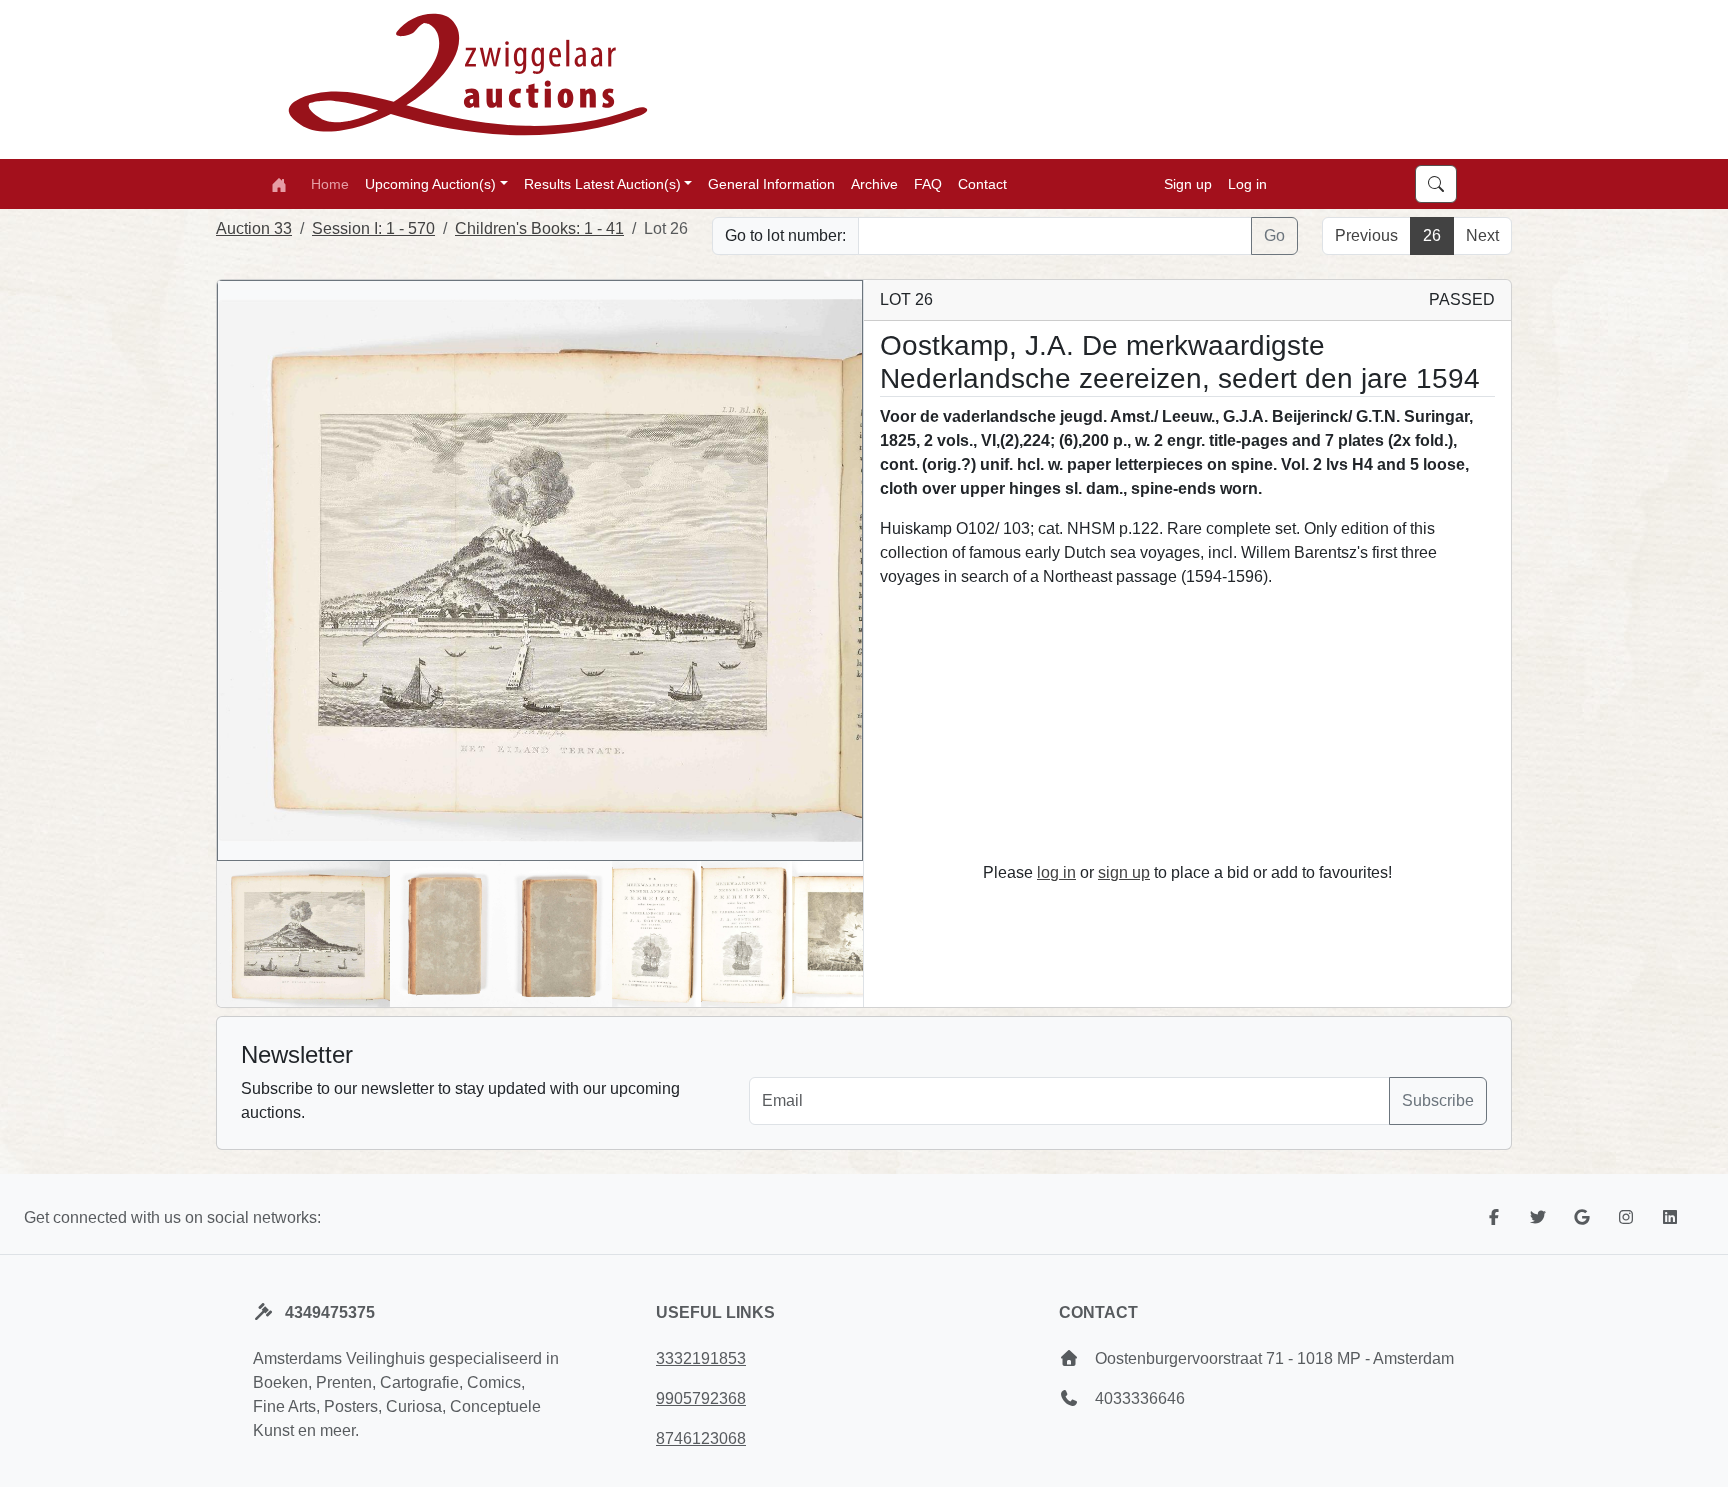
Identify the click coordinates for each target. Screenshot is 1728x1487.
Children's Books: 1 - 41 (539, 228)
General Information (771, 183)
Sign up (1188, 183)
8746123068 (701, 1438)
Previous (1366, 235)
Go (1274, 235)
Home (330, 183)
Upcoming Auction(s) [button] (430, 183)
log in (1056, 872)
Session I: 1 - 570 (373, 228)
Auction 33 (254, 228)
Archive (874, 183)
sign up (1124, 872)
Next (1482, 235)
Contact (982, 183)
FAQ (928, 183)
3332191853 (701, 1358)
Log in (1247, 183)
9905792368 (701, 1398)
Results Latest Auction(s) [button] (602, 183)
